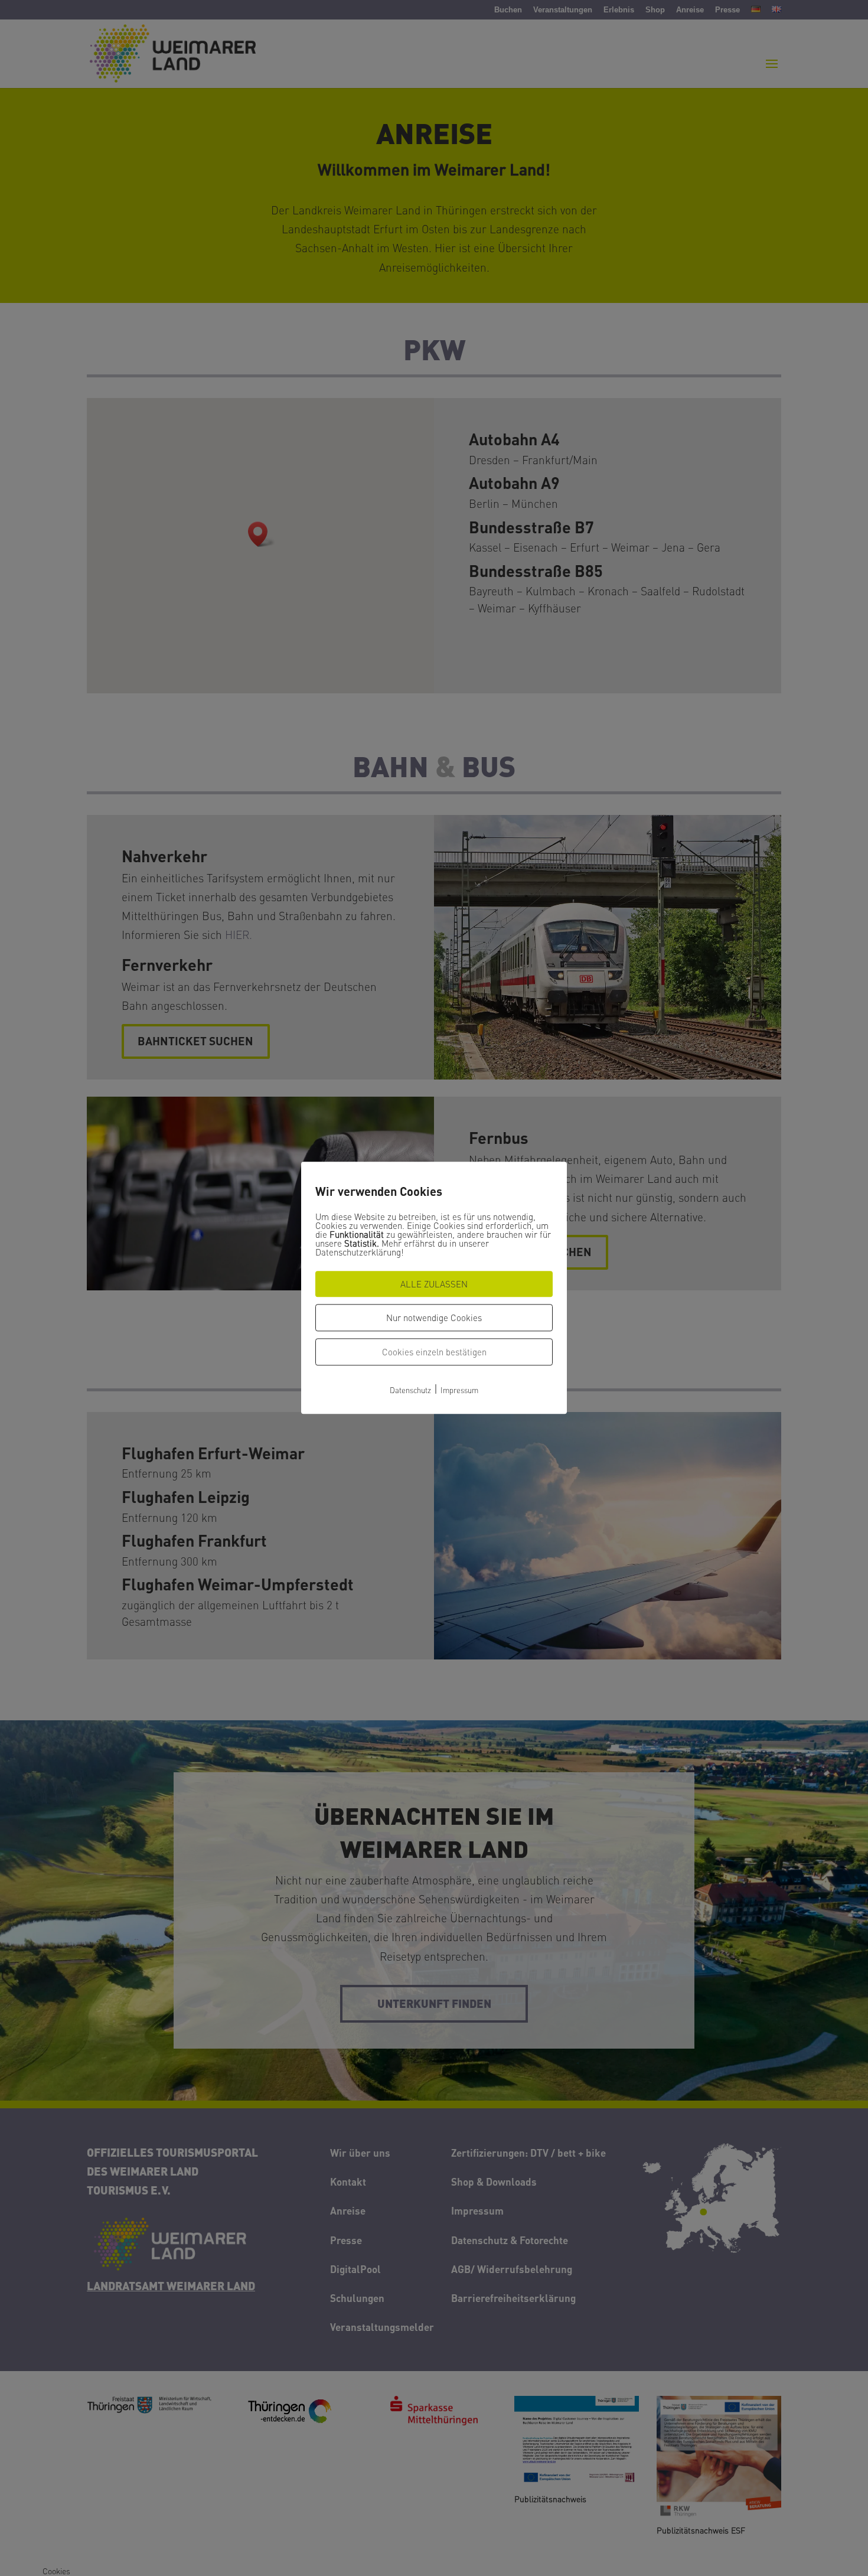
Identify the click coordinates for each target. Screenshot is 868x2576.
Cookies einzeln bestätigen (434, 1352)
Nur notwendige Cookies (434, 1318)
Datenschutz (410, 1390)
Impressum (459, 1390)
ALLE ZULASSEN (434, 1284)
